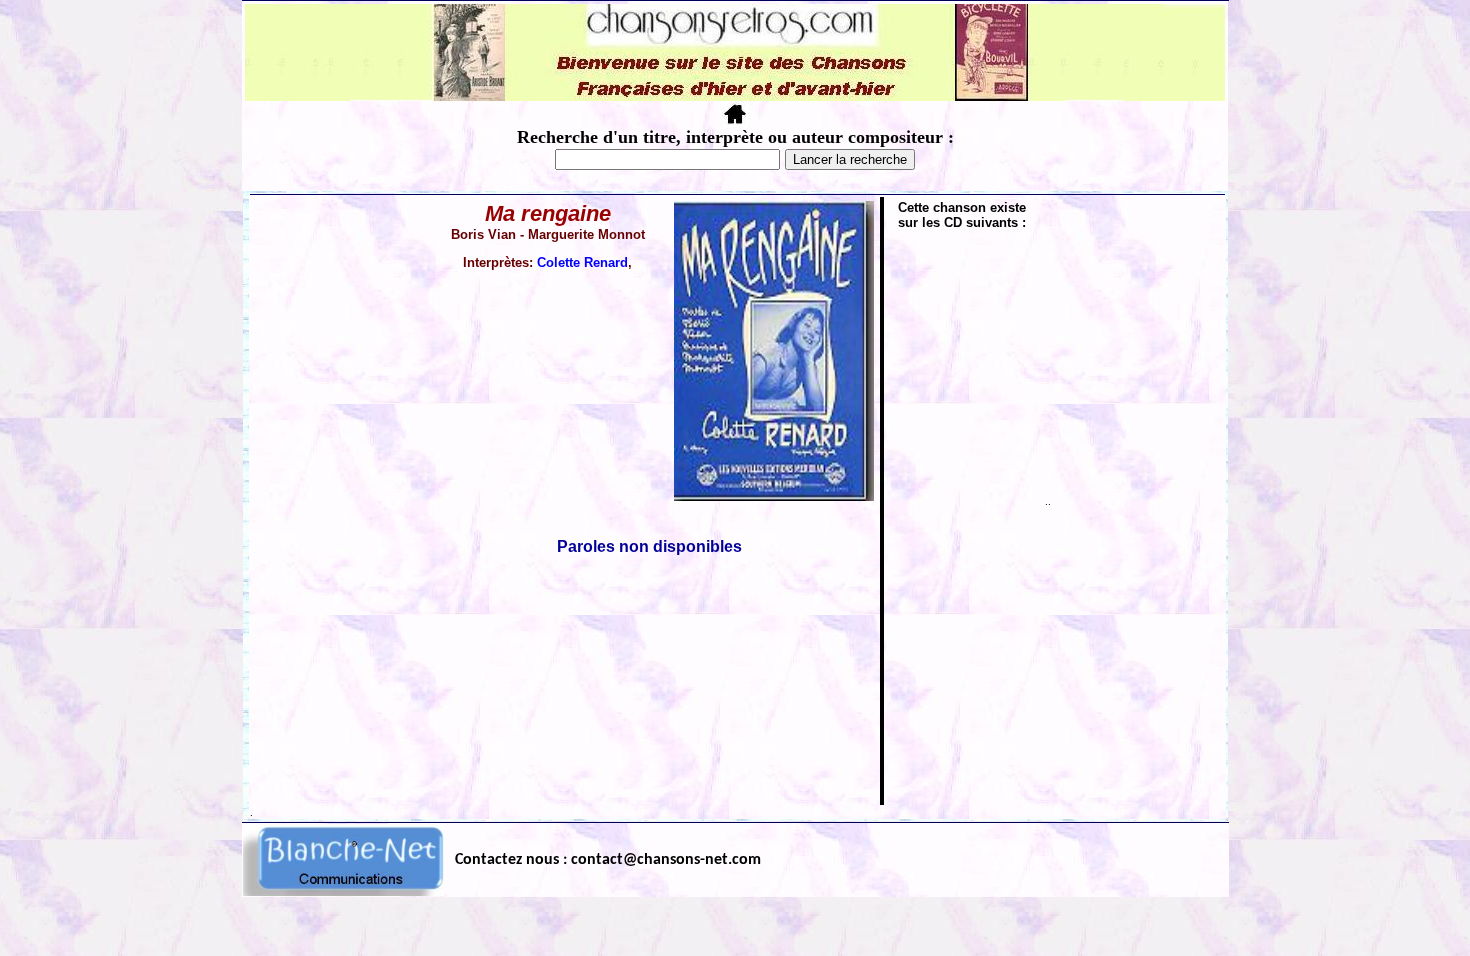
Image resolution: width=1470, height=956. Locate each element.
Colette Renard (582, 262)
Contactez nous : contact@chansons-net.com (608, 860)
